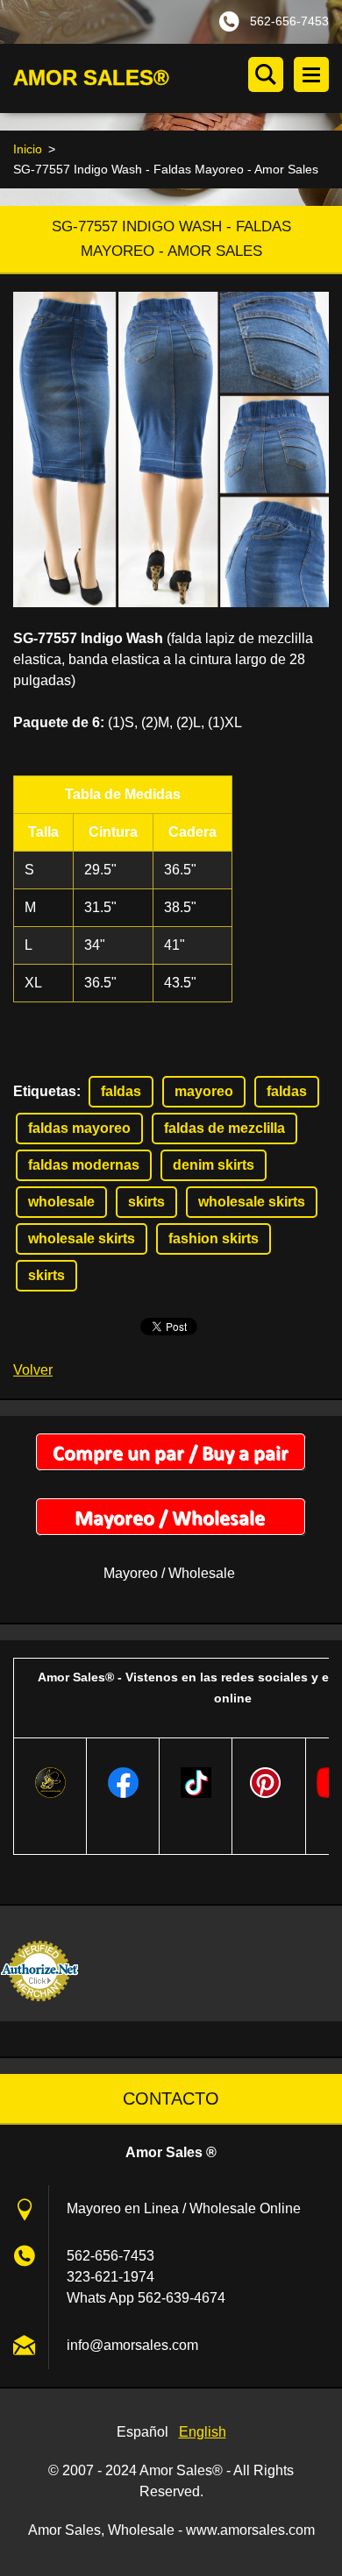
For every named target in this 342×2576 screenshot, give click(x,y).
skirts (146, 1202)
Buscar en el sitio (266, 74)
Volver (33, 1370)
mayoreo (204, 1091)
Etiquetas (45, 1091)
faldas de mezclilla (224, 1128)
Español (142, 2432)
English (203, 2432)
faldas (121, 1091)
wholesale (61, 1202)
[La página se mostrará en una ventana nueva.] (171, 449)
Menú (311, 74)
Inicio (28, 149)
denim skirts (214, 1165)
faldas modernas (84, 1165)
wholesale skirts (252, 1202)
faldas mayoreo (79, 1128)
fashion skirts (214, 1238)
